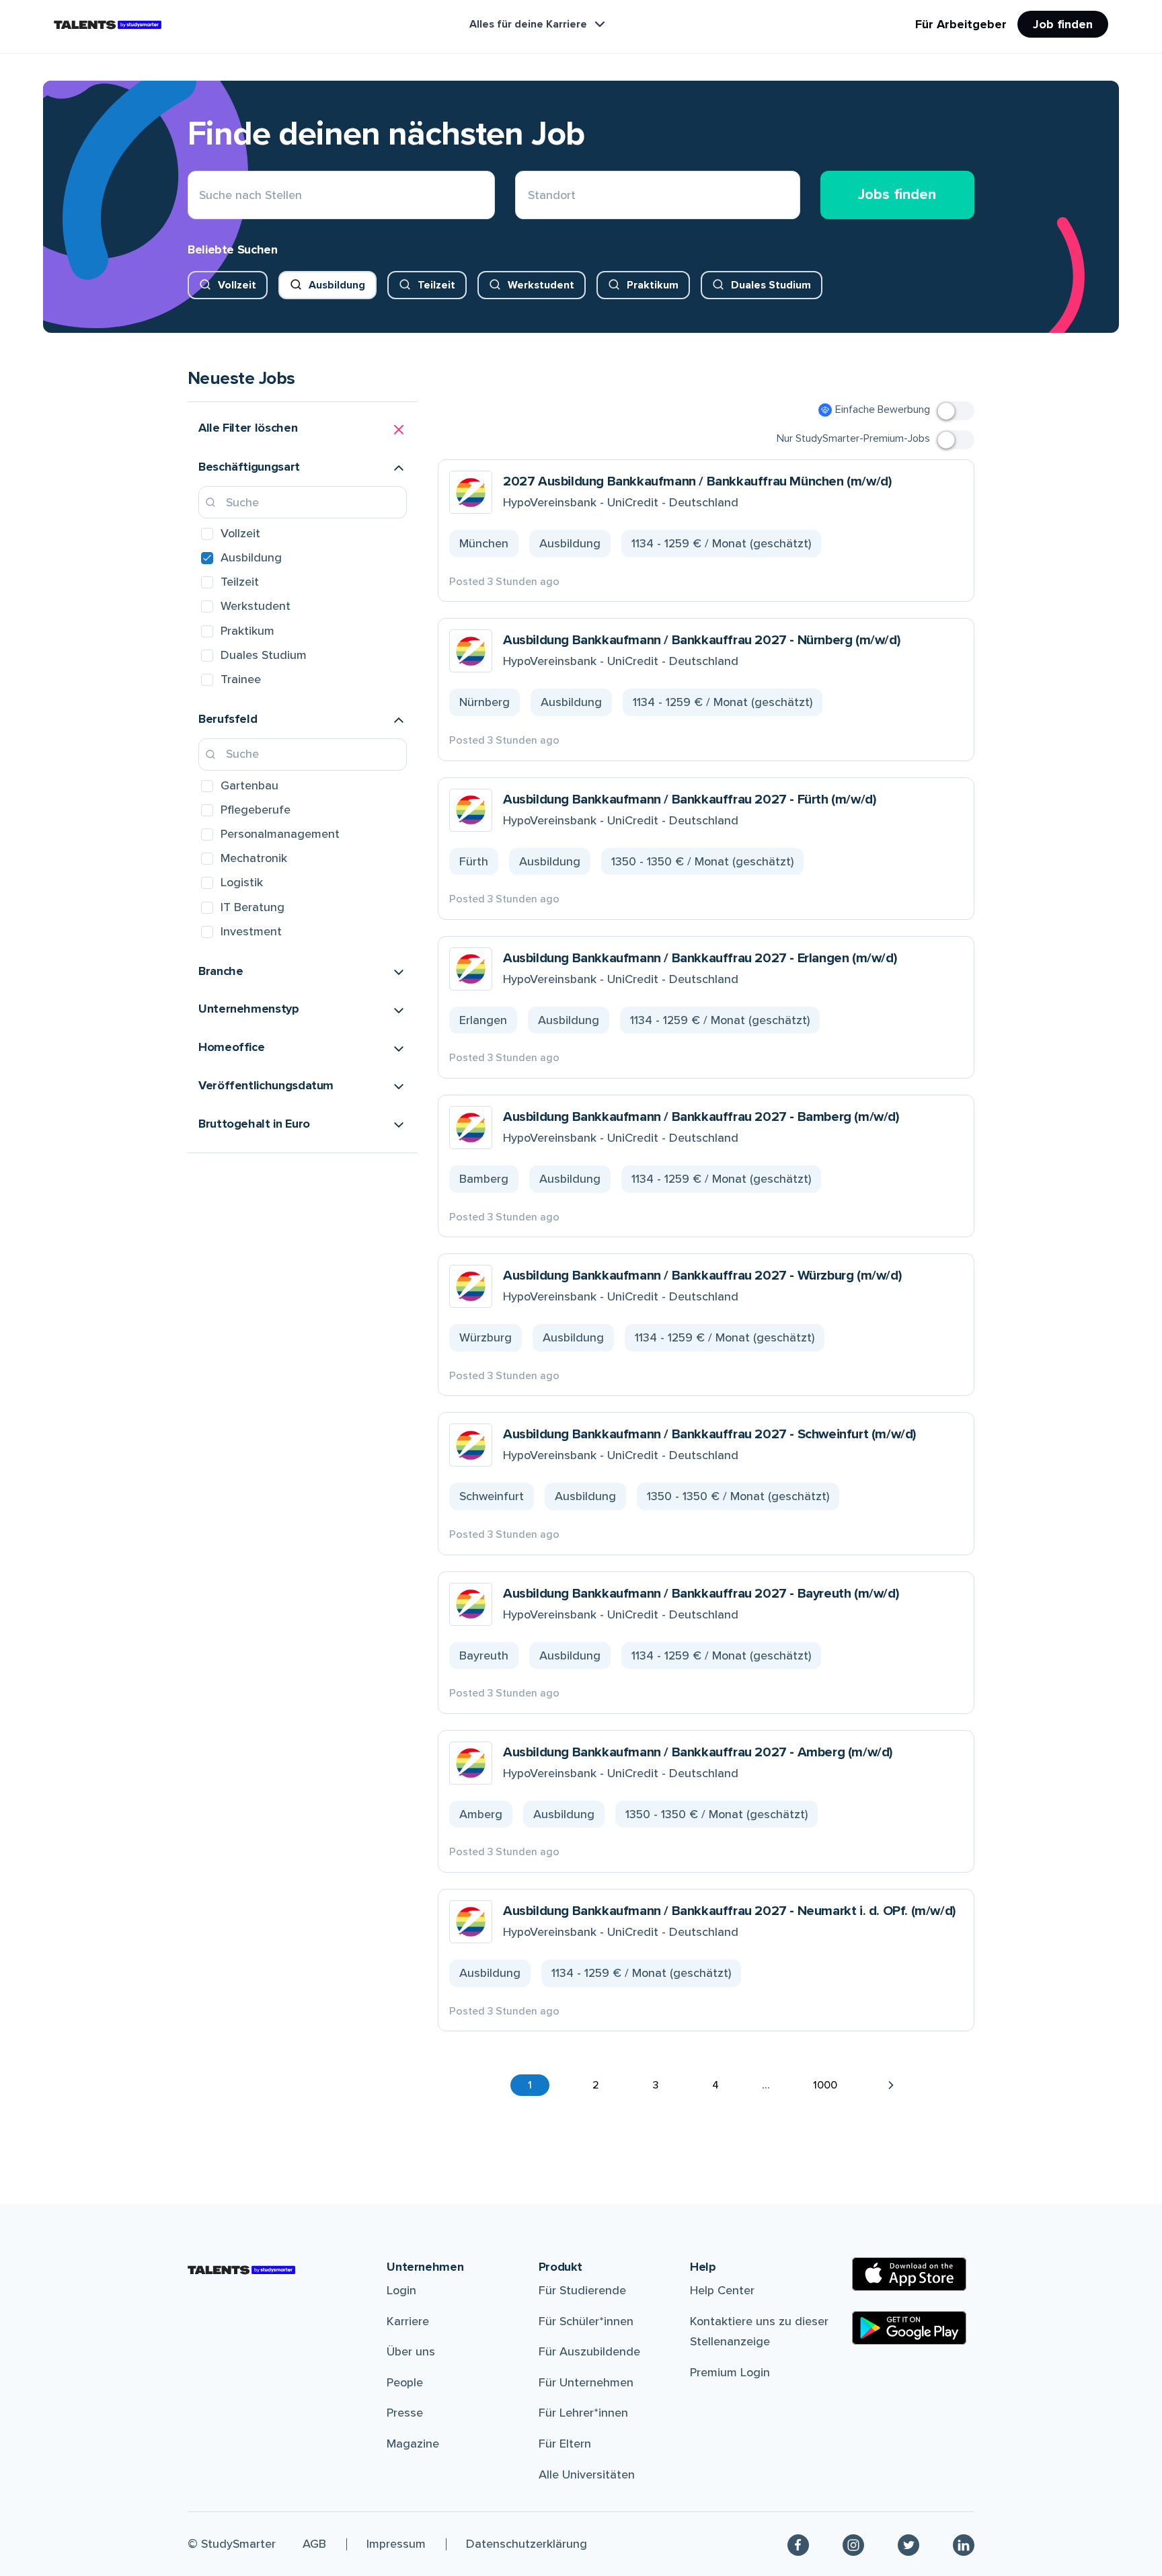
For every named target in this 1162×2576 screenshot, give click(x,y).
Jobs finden (897, 195)
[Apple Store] (909, 2274)
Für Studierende (582, 2290)
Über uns (411, 2351)
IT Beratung (253, 907)
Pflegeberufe (256, 810)
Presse (405, 2413)
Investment (251, 931)
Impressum (396, 2544)
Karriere (408, 2321)
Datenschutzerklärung (527, 2544)
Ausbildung (337, 285)
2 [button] (596, 2085)
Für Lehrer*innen (583, 2413)
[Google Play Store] (909, 2328)
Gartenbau (249, 785)
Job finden (1063, 24)
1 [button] (530, 2085)
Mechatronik (254, 858)
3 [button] (656, 2085)
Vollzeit (237, 285)
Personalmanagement (280, 834)
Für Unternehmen (586, 2382)
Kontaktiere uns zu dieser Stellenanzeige (759, 2332)
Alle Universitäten (587, 2474)
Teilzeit (436, 285)
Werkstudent (541, 285)
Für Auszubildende (589, 2351)
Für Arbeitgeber (961, 24)
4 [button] (715, 2085)
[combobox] (528, 195)
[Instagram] (853, 2544)
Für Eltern (565, 2444)
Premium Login (730, 2372)
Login (401, 2290)
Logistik (242, 882)
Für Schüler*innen (586, 2321)
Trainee (241, 679)
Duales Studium (771, 285)
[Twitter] (908, 2544)
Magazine (413, 2444)
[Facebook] (798, 2544)
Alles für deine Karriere (528, 24)
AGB (314, 2544)
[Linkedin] (964, 2544)
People (405, 2382)
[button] (303, 430)
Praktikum (653, 285)
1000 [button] (825, 2085)
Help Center (722, 2290)
